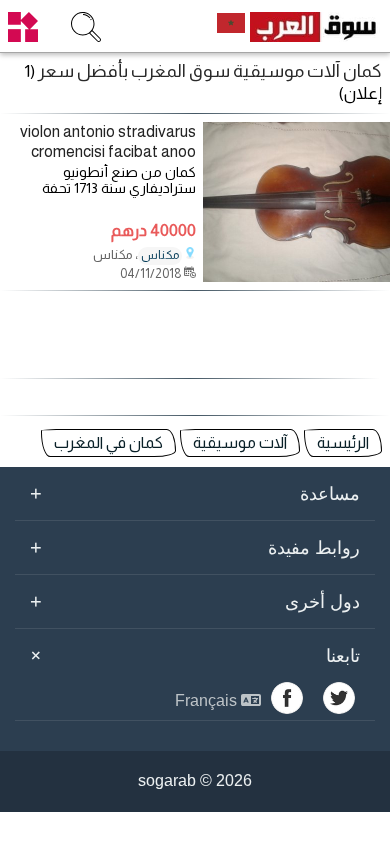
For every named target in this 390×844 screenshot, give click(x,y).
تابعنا (192, 655)
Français (208, 700)
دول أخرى (195, 601)
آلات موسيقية (240, 442)
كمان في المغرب (108, 442)
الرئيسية (343, 442)
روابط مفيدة (195, 547)
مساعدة (195, 493)
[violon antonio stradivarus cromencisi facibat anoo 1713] (296, 276)
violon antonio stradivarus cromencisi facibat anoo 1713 (108, 142)
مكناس (160, 255)
